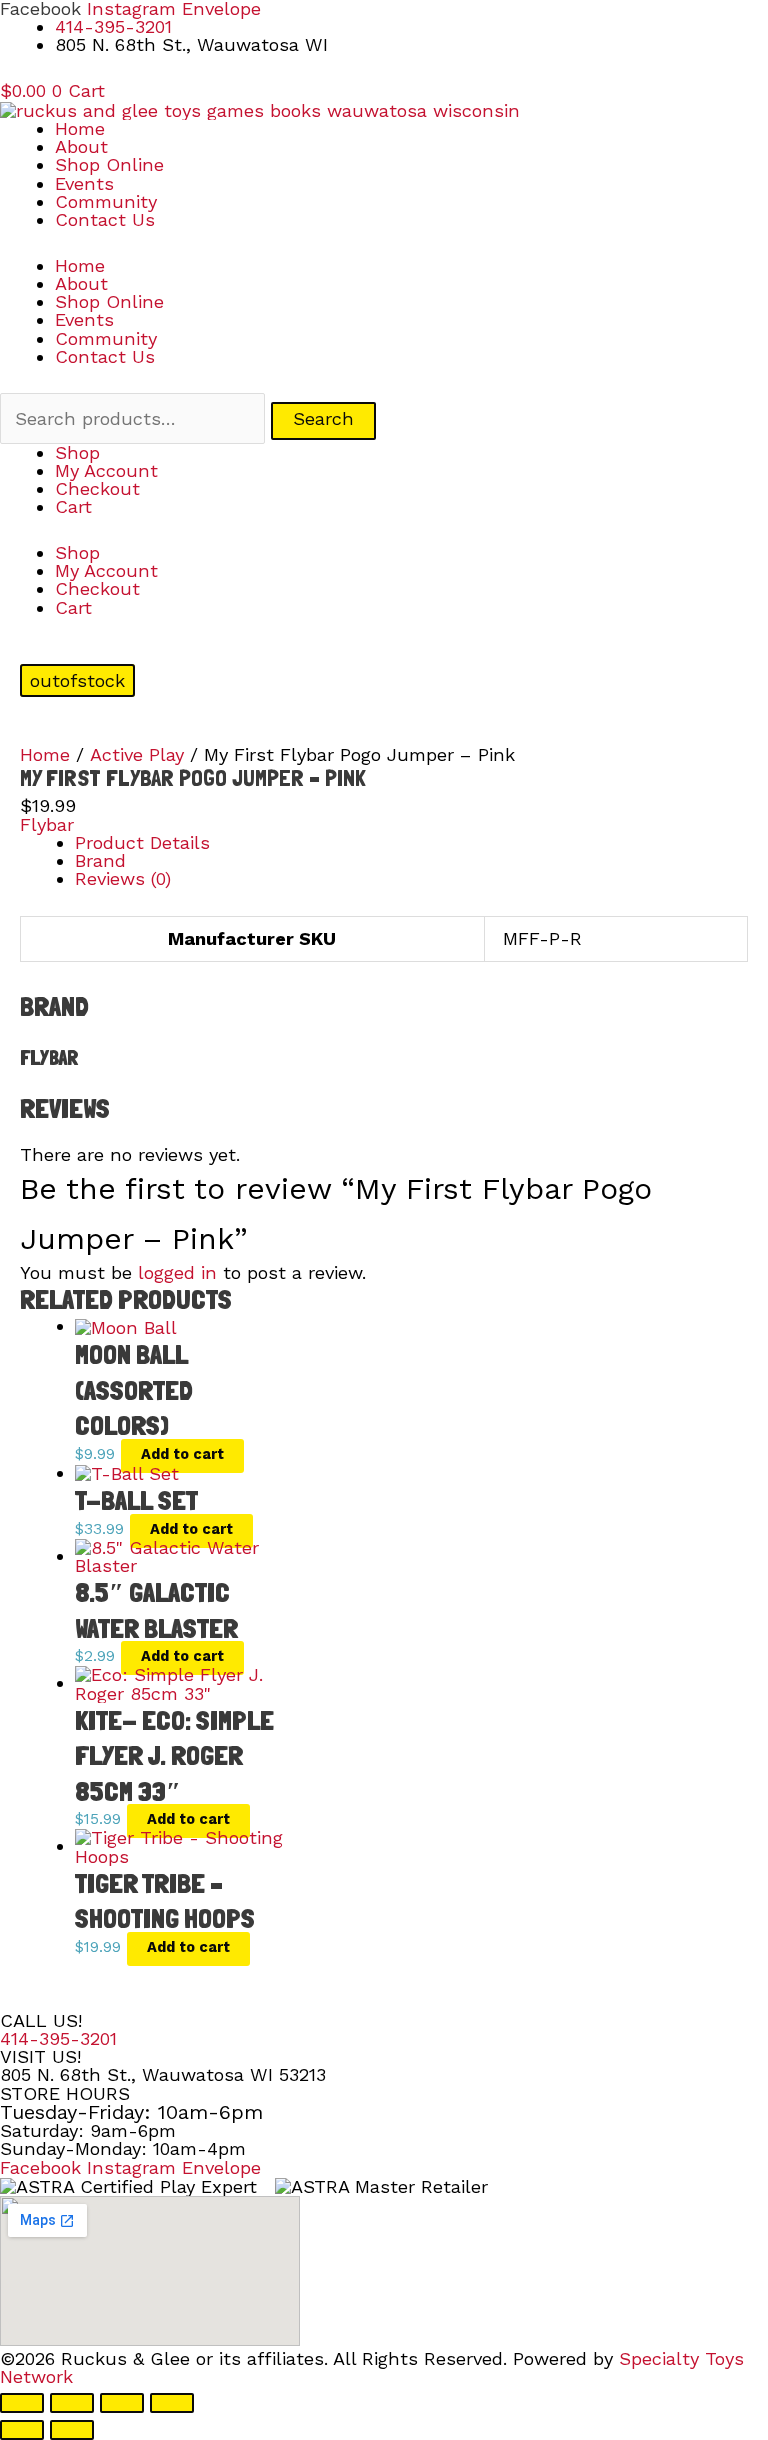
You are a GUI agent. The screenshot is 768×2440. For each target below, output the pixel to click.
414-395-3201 (58, 2038)
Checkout (97, 488)
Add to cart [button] (182, 1454)
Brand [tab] (100, 860)
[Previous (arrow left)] (22, 2430)
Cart (73, 506)
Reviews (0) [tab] (123, 878)
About (81, 146)
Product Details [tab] (142, 842)
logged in (177, 1272)
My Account (106, 470)
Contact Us (105, 219)
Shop (77, 452)
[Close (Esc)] (172, 2403)
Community (106, 201)
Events (84, 183)
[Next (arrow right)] (72, 2430)
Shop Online (109, 164)
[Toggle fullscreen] (72, 2403)
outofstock (77, 680)
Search (323, 418)
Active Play (137, 754)
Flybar (47, 824)
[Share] (122, 2403)
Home (80, 128)
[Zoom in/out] (22, 2403)
